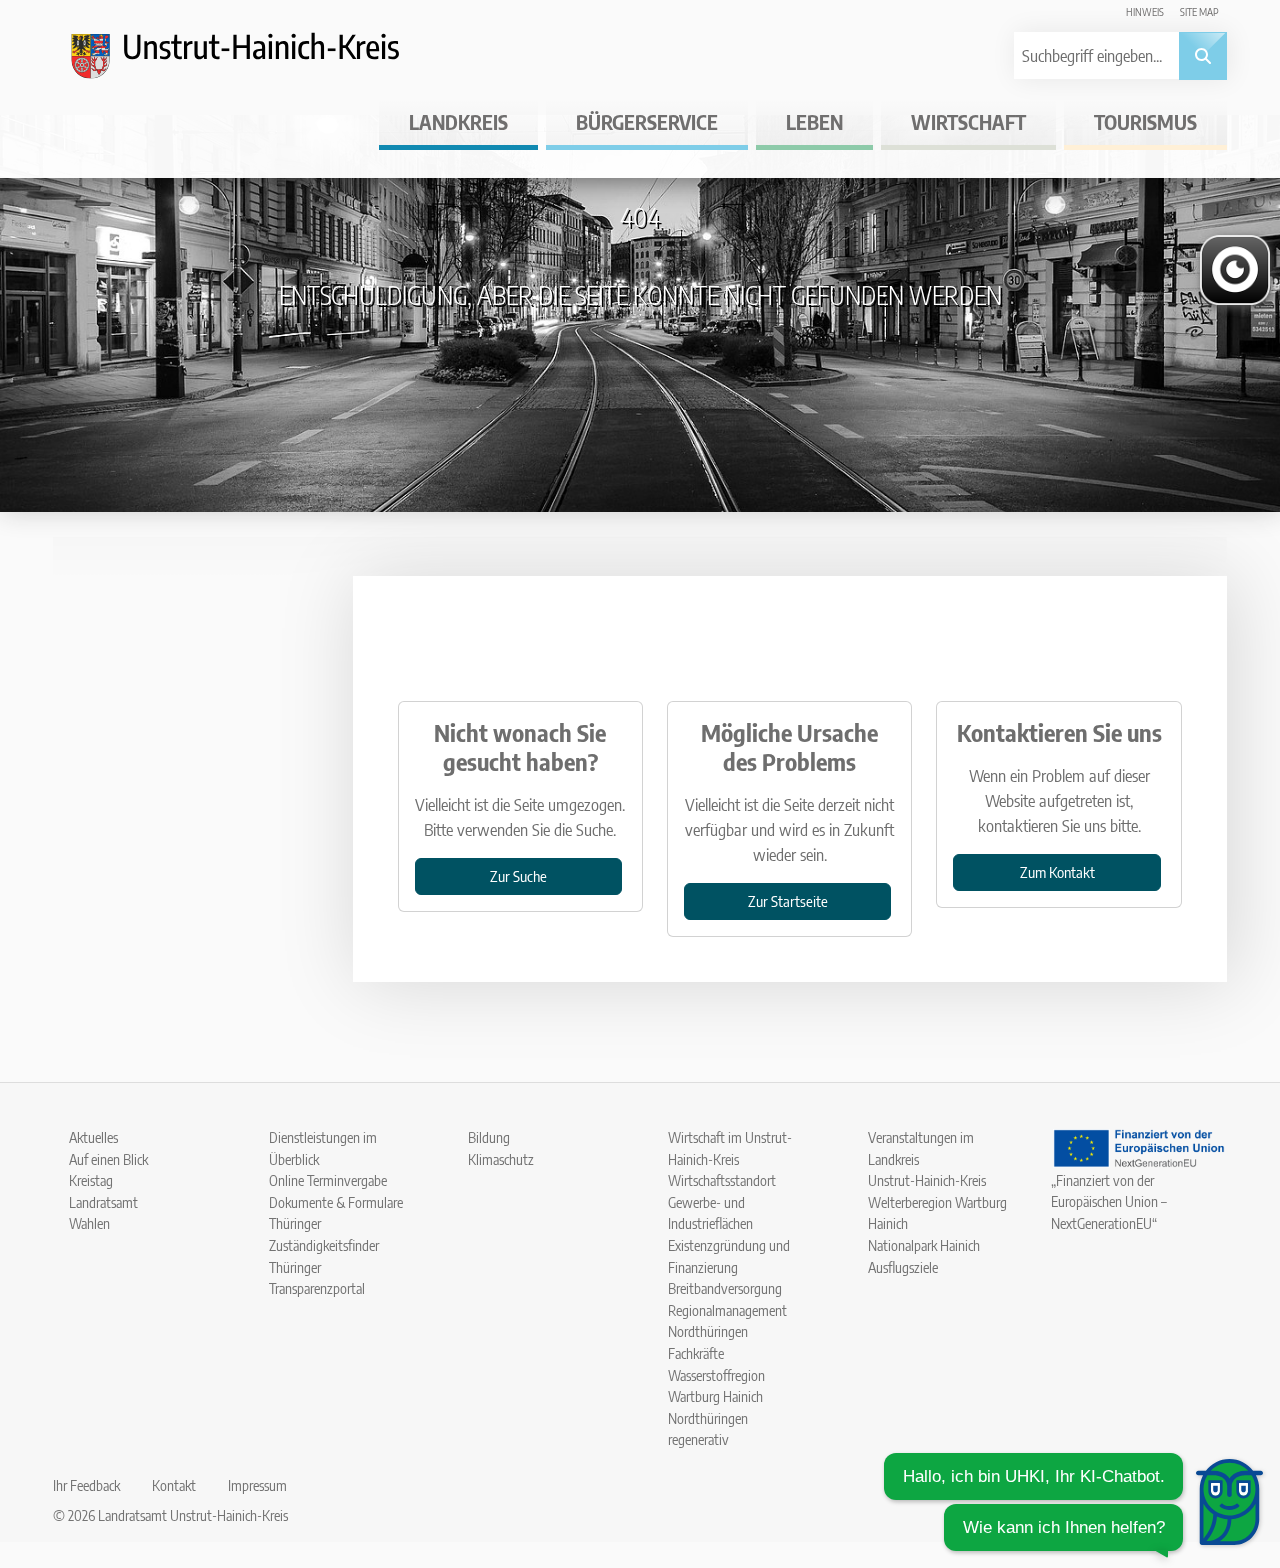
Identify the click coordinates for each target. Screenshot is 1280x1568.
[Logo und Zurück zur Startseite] (253, 64)
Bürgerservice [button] (647, 121)
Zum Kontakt (1057, 871)
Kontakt (174, 1485)
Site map (1199, 11)
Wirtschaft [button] (968, 121)
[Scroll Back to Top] (1235, 1427)
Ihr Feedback (86, 1485)
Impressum (257, 1485)
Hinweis (1145, 11)
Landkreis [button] (458, 121)
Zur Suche (518, 875)
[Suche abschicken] (1203, 56)
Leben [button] (814, 121)
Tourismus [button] (1145, 121)
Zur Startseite (788, 900)
